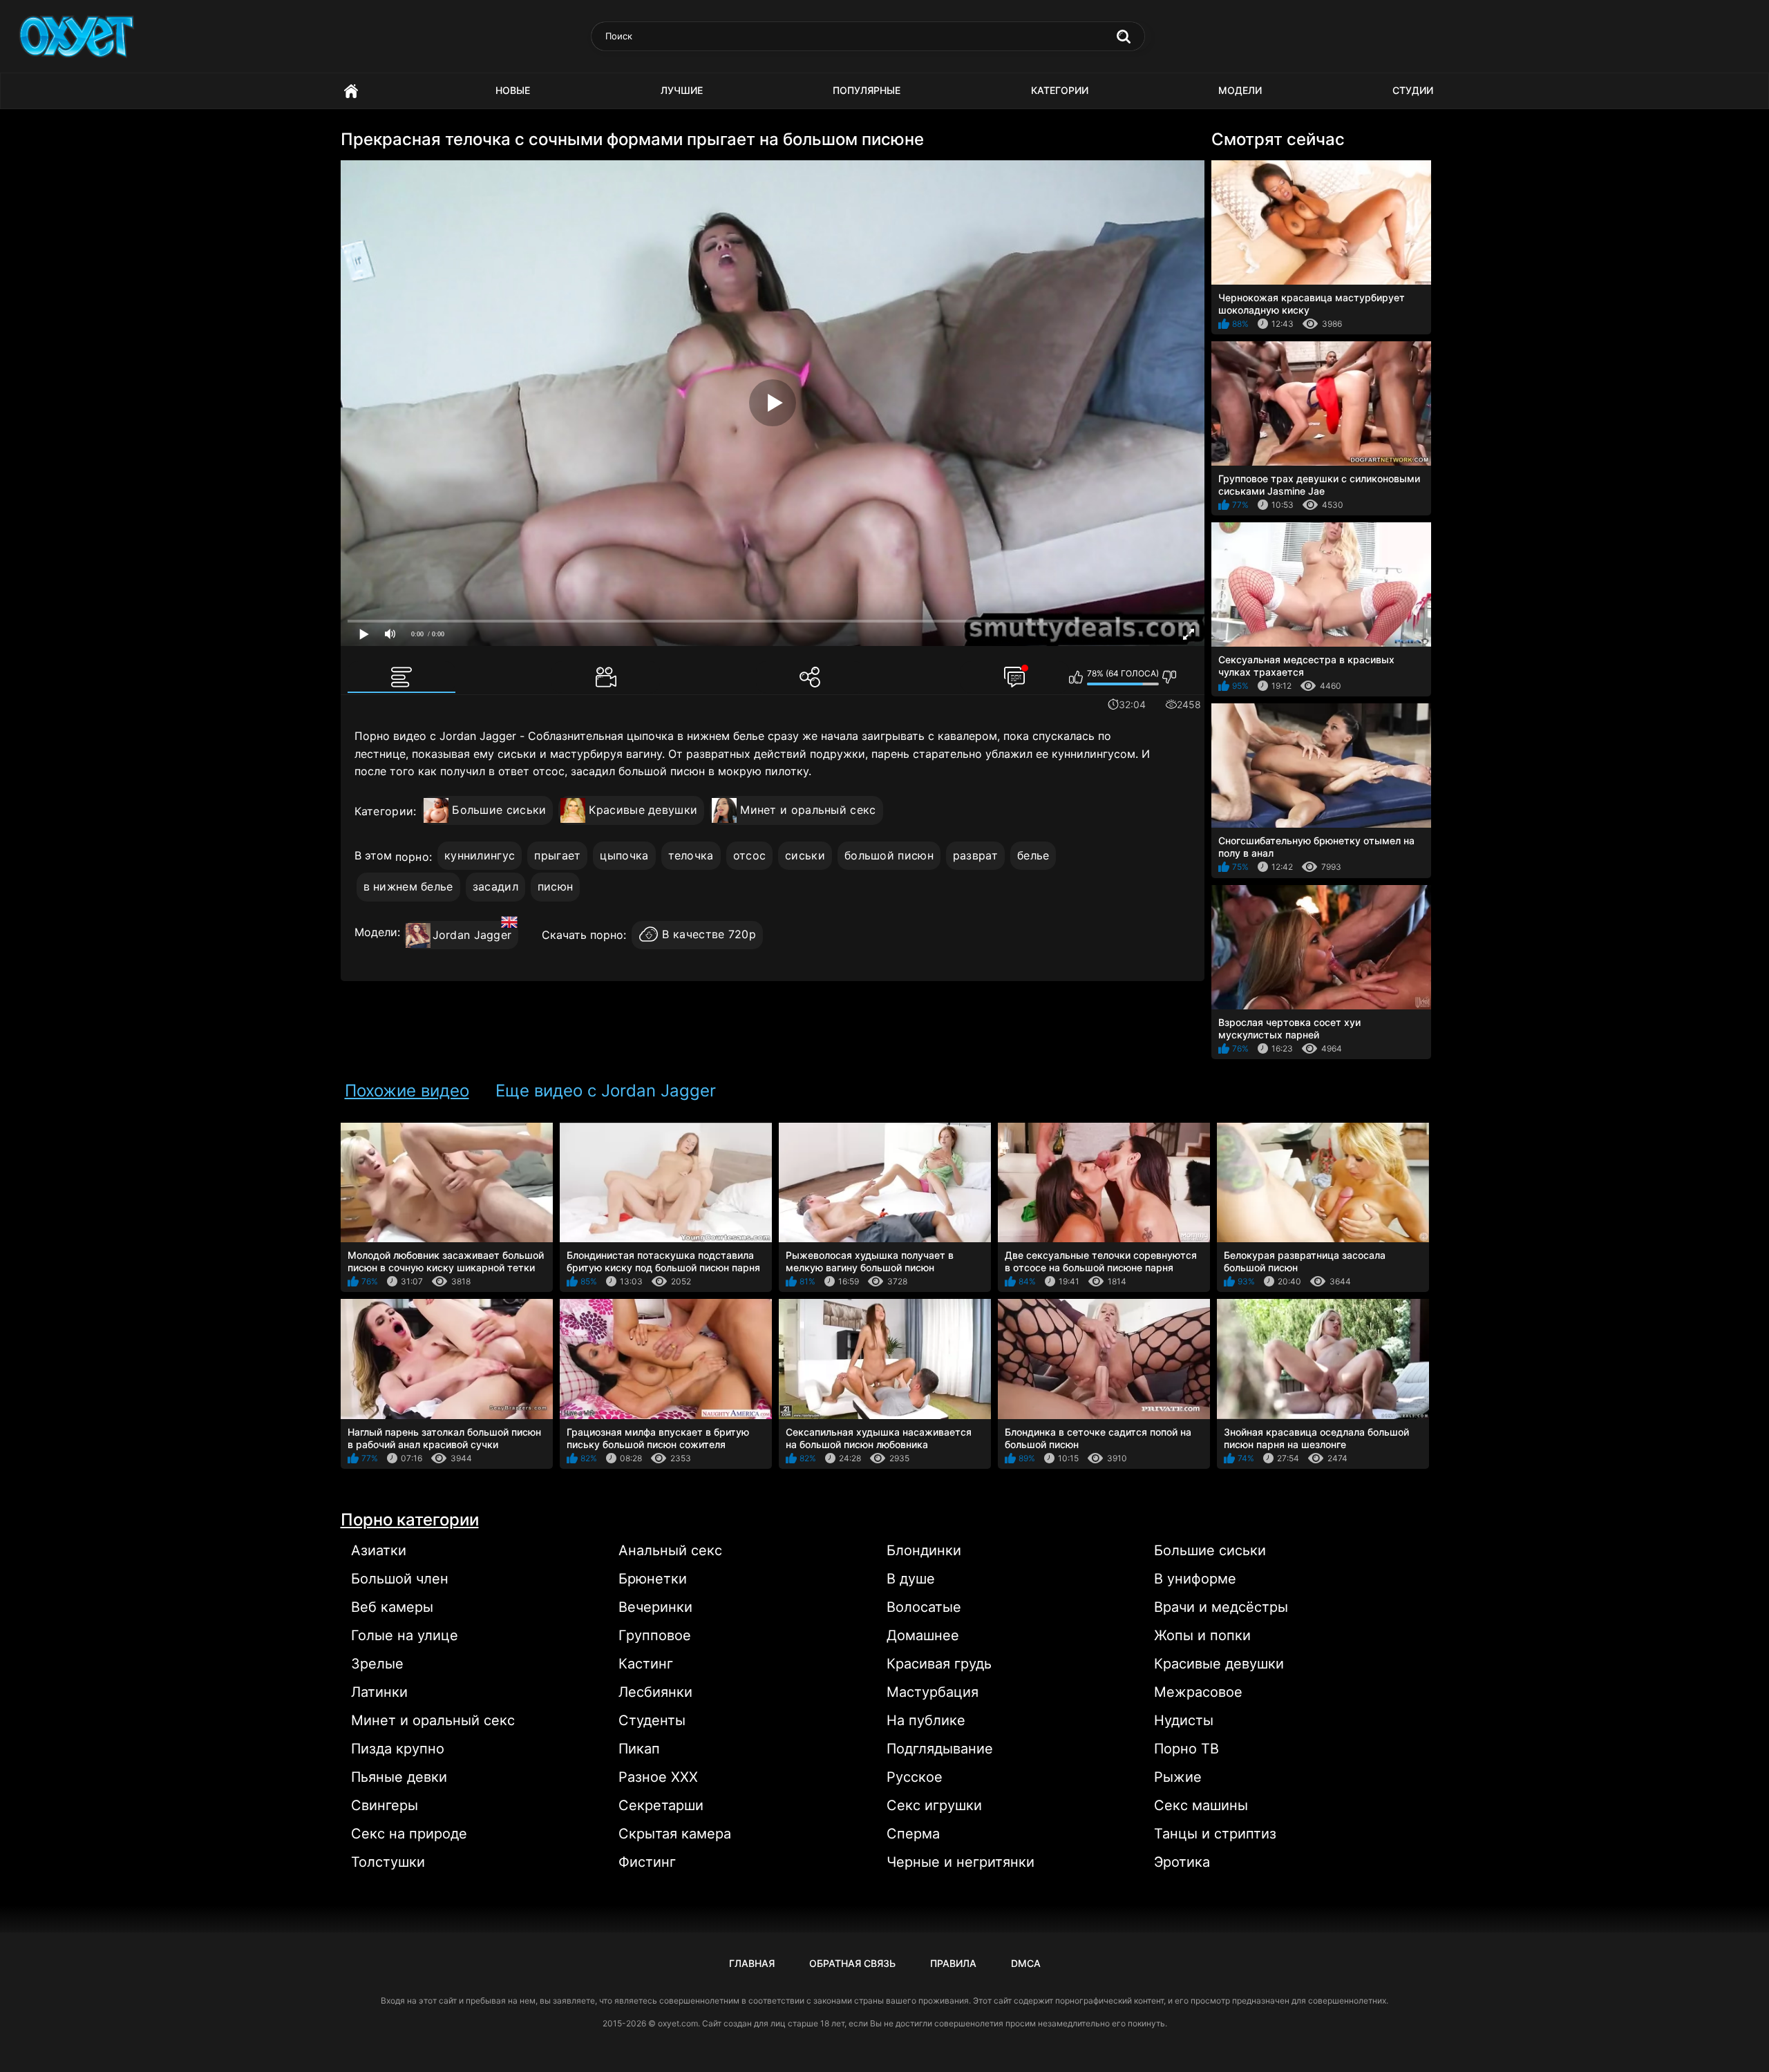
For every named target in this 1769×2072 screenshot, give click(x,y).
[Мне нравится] (1076, 677)
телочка (691, 855)
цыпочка (624, 855)
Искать (1124, 37)
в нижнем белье (408, 886)
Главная (351, 91)
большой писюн (889, 855)
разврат (975, 855)
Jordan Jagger (472, 935)
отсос (750, 855)
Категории (1060, 90)
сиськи (805, 855)
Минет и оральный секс (808, 810)
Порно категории (410, 1520)
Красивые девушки (643, 810)
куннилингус (480, 855)
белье (1033, 855)
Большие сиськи (499, 810)
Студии (1413, 90)
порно (413, 857)
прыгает (557, 855)
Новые (513, 90)
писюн (556, 886)
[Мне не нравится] (1170, 677)
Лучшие (682, 90)
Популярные (867, 90)
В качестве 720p (709, 935)
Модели (1240, 90)
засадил (495, 886)
